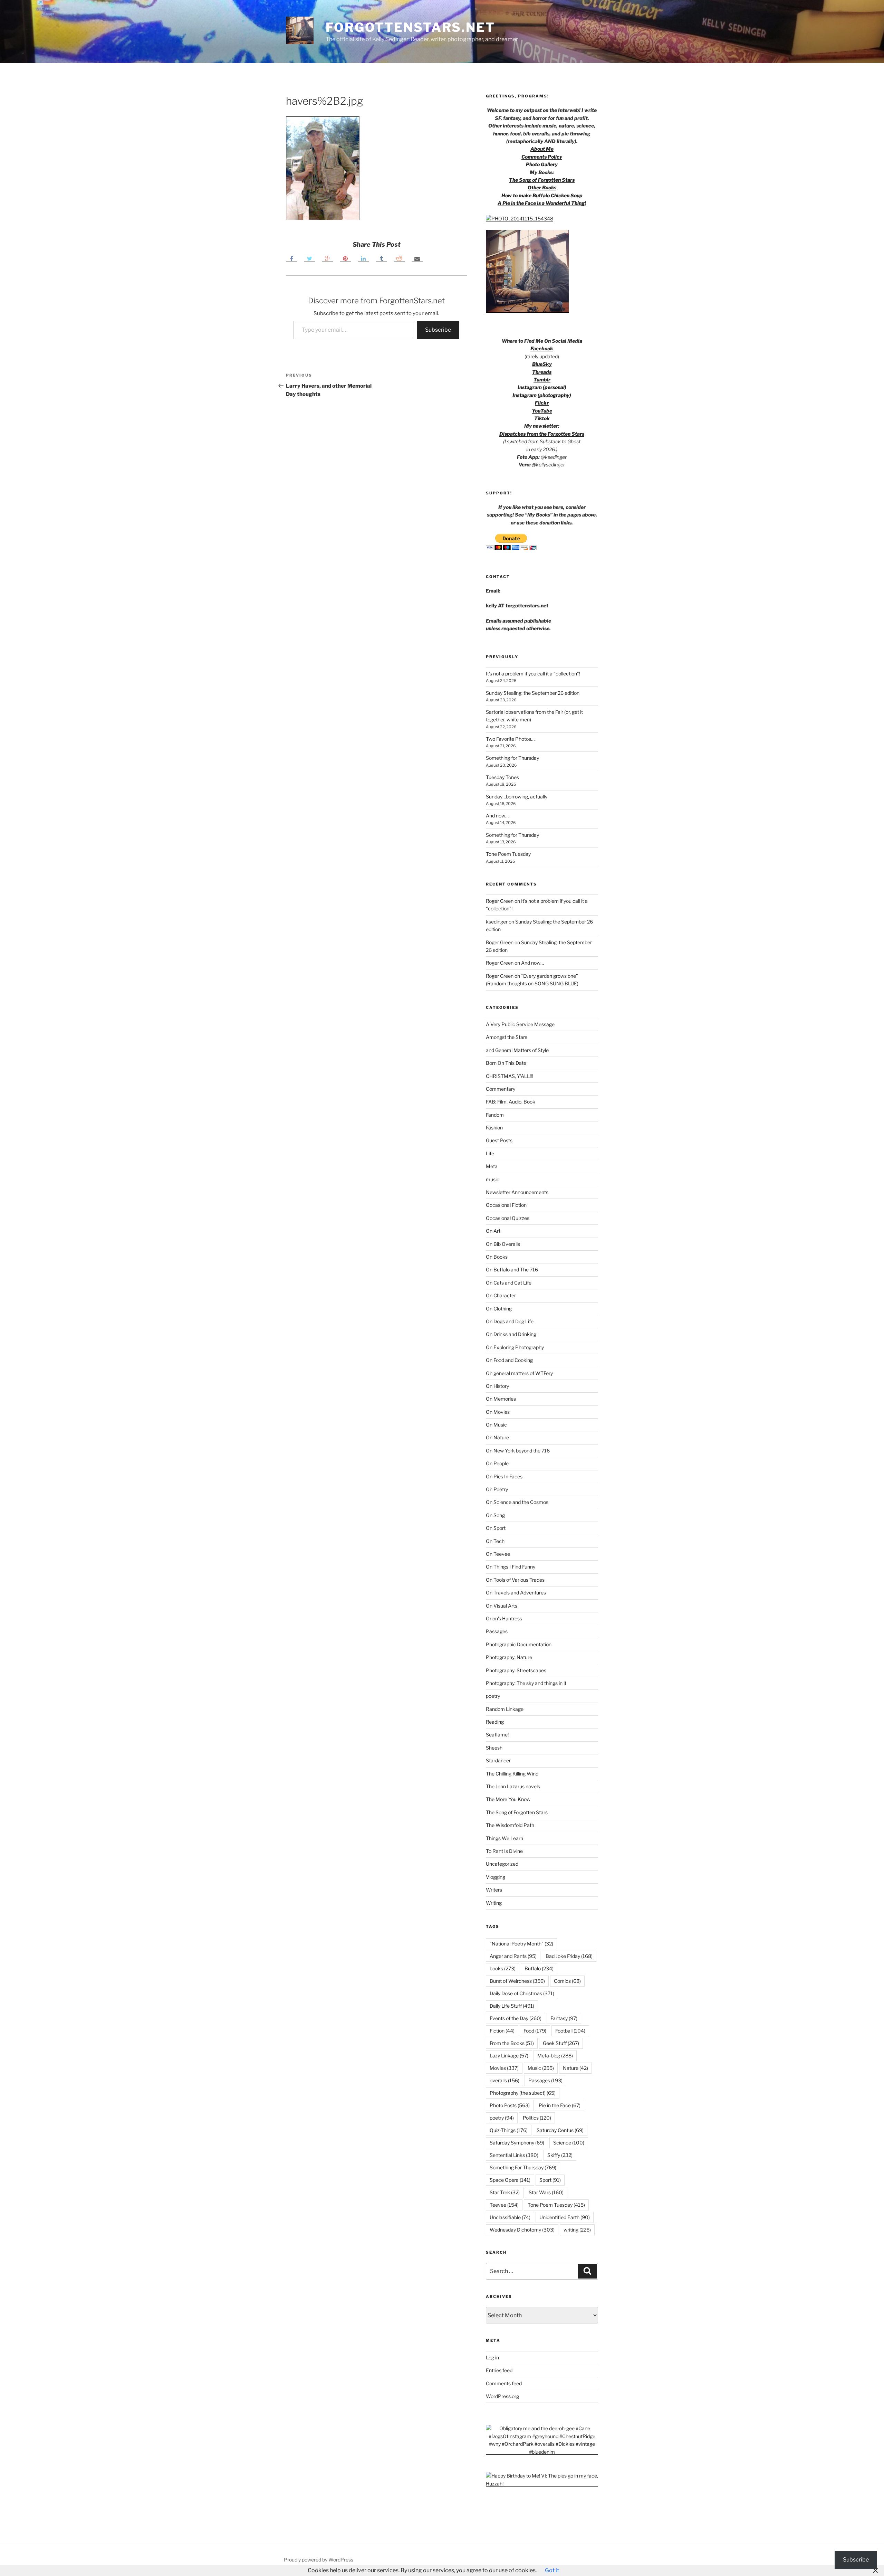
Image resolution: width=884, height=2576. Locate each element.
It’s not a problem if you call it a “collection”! (533, 674)
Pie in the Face (560, 2105)
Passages (497, 1631)
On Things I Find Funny (511, 1567)
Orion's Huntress (504, 1618)
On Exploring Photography (515, 1347)
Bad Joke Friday (569, 1956)
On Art (493, 1231)
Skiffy (560, 2155)
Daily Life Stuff (512, 2006)
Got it (552, 2570)
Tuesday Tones (502, 777)
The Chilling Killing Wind (512, 1774)
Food (535, 2031)
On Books (497, 1257)
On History (497, 1386)
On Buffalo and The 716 (512, 1270)
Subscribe (438, 330)
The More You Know (508, 1799)
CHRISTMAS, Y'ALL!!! (509, 1076)
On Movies (498, 1412)
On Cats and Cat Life (509, 1283)
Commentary (501, 1089)
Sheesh (494, 1748)
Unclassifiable (510, 2217)
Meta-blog (555, 2056)
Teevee (504, 2205)
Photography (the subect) (523, 2093)
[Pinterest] (345, 259)
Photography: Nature (509, 1657)
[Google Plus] (327, 259)
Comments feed (504, 2383)
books (503, 1968)
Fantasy (564, 2018)
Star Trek (505, 2192)
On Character (501, 1295)
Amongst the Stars (507, 1037)
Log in (492, 2357)
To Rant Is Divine (504, 1851)
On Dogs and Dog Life (510, 1321)
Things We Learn (505, 1838)
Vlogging (496, 1877)
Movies (504, 2068)
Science (569, 2143)
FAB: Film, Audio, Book (511, 1102)
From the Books (512, 2043)
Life (490, 1153)
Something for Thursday (512, 758)
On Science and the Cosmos (517, 1502)
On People (497, 1463)
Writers (494, 1890)
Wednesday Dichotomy (522, 2230)
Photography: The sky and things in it (526, 1683)
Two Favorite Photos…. (511, 739)
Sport (550, 2180)
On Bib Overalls (503, 1244)
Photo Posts (510, 2105)
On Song (495, 1515)
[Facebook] (291, 259)
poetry (493, 1696)
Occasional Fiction (506, 1205)
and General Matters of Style (517, 1050)
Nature (575, 2068)
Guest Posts (499, 1140)
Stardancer (498, 1760)
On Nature (497, 1437)
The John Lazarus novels (513, 1786)
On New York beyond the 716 (518, 1451)
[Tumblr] (381, 259)
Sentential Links (514, 2155)
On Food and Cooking (509, 1360)
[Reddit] (399, 259)
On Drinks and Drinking (511, 1334)
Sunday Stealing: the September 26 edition (533, 693)
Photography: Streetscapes (516, 1670)
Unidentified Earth (565, 2217)
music (493, 1179)
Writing (494, 1903)
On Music (496, 1425)
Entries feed (499, 2370)
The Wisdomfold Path (510, 1825)
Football (570, 2031)
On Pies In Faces (504, 1476)
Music (541, 2068)
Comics (567, 1981)
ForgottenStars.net (410, 27)
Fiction (502, 2031)
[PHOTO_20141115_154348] (520, 219)
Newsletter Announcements (517, 1192)
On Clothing (499, 1309)
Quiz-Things (509, 2130)
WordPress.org (502, 2396)
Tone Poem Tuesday (508, 854)
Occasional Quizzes (508, 1218)
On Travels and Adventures (516, 1593)
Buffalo (539, 1968)
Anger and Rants (513, 1956)
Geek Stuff (561, 2043)
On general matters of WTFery (519, 1373)
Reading (495, 1722)
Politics (537, 2118)
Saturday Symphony (517, 2143)
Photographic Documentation (519, 1644)
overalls (505, 2080)
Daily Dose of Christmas (522, 1993)
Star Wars (546, 2192)
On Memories (501, 1399)
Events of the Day (516, 2018)
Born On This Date (506, 1063)
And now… (497, 816)
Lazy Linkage (509, 2056)
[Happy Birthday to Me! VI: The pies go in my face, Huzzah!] (542, 2484)
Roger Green (500, 901)
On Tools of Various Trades (515, 1580)
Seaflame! (497, 1735)
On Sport (496, 1528)
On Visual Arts (502, 1606)
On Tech (495, 1541)
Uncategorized (502, 1864)
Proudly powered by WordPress (319, 2560)
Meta (492, 1166)
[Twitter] (309, 259)
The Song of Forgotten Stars (542, 180)
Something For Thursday (523, 2167)
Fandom (495, 1115)
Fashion (494, 1128)
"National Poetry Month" (521, 1944)
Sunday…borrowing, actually (517, 797)
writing (577, 2230)
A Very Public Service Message (520, 1024)
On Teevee (498, 1554)
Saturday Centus (560, 2130)
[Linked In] (363, 259)
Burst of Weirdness (517, 1981)
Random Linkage (505, 1709)
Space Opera (510, 2180)
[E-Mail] (417, 259)
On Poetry (497, 1489)
